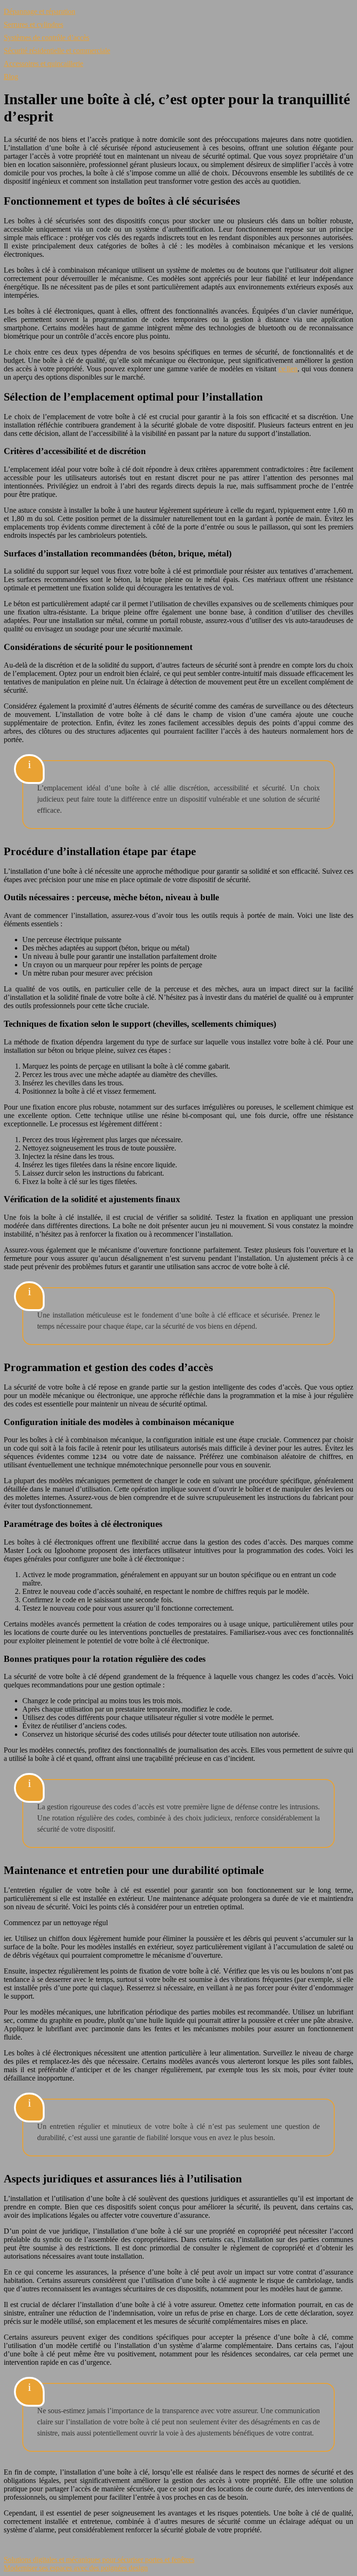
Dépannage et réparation (40, 11)
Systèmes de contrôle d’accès (46, 37)
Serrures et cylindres (33, 24)
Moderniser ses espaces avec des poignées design (76, 2568)
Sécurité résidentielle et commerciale (57, 50)
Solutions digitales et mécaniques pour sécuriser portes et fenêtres (99, 2559)
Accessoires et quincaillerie (43, 64)
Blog (11, 77)
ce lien (288, 369)
